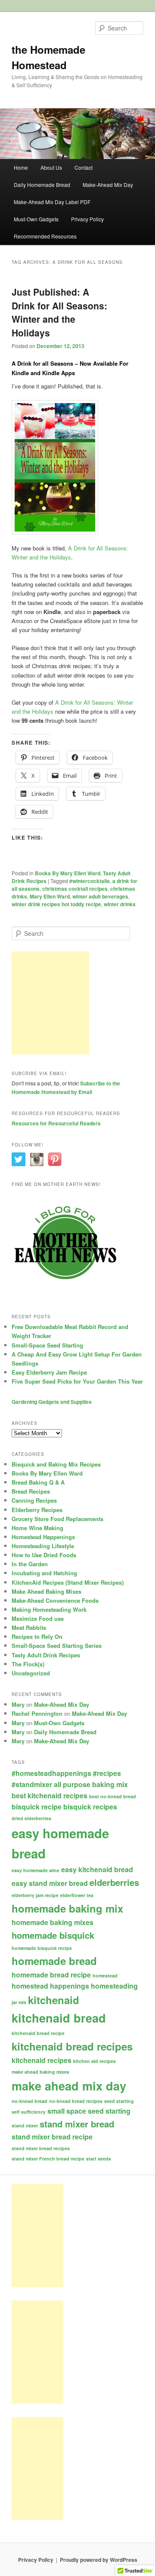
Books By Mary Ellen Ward (68, 873)
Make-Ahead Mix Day (108, 185)
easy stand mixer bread (50, 1883)
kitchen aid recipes (95, 2061)
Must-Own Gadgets (36, 219)
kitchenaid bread (59, 2018)
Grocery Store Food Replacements (57, 1519)
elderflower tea (77, 1895)
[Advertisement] (50, 1003)
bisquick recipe (37, 1807)
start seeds (99, 2159)
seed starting (119, 2101)
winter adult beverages (100, 896)
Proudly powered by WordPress (99, 2560)
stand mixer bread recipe (52, 2137)
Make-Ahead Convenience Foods (55, 1600)
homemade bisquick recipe (42, 1948)
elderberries (114, 1882)
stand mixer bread (77, 2124)
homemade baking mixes (53, 1922)
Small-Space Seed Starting (47, 1345)
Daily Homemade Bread (42, 185)
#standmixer (32, 1784)
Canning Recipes (34, 1500)
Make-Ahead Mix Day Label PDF (52, 202)
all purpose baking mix (91, 1784)
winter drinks (120, 904)
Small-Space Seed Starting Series (57, 1646)
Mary (18, 1704)
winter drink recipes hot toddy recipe (56, 904)
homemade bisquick (53, 1935)
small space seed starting (89, 2111)
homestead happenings (50, 1986)
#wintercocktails (90, 881)
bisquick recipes (90, 1807)
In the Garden (30, 1564)
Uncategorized (31, 1673)
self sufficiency (29, 2112)
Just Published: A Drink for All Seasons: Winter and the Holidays (59, 312)
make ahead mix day (69, 2086)
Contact (84, 167)
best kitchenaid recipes (50, 1795)
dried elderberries (31, 1818)
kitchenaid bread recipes (72, 2046)
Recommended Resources (45, 236)
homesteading (114, 1986)
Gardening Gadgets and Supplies (52, 1402)
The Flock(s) (28, 1664)
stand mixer (25, 2125)
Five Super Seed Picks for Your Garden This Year (77, 1381)
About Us (51, 167)
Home (21, 167)
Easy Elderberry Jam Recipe (49, 1372)
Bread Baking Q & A (38, 1482)
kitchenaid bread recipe (38, 2033)
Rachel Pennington (37, 1713)
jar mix (19, 2002)
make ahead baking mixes (40, 2072)
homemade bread (54, 1961)
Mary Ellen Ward (50, 896)
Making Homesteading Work (49, 1609)
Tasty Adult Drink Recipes (46, 1655)
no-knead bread (29, 2101)
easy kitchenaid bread (97, 1869)
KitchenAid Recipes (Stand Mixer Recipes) (68, 1582)
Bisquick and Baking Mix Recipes (56, 1464)
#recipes (107, 1773)
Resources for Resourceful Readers (56, 1123)
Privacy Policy (87, 219)
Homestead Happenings (43, 1537)
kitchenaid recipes (42, 2060)
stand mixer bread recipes (41, 2148)
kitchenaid (54, 2000)
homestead (105, 1976)
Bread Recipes (31, 1491)
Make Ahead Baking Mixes (46, 1591)
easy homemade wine (36, 1870)
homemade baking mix (67, 1908)
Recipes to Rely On (37, 1636)
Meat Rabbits (29, 1627)
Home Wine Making (37, 1528)
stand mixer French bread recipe (48, 2159)
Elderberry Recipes (37, 1510)
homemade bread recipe (51, 1975)
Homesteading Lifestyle (43, 1546)
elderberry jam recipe (35, 1895)
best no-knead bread (113, 1796)
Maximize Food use (38, 1618)
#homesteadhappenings (51, 1773)
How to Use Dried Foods (44, 1555)
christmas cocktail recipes (75, 889)
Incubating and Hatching (44, 1573)
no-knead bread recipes (76, 2101)
